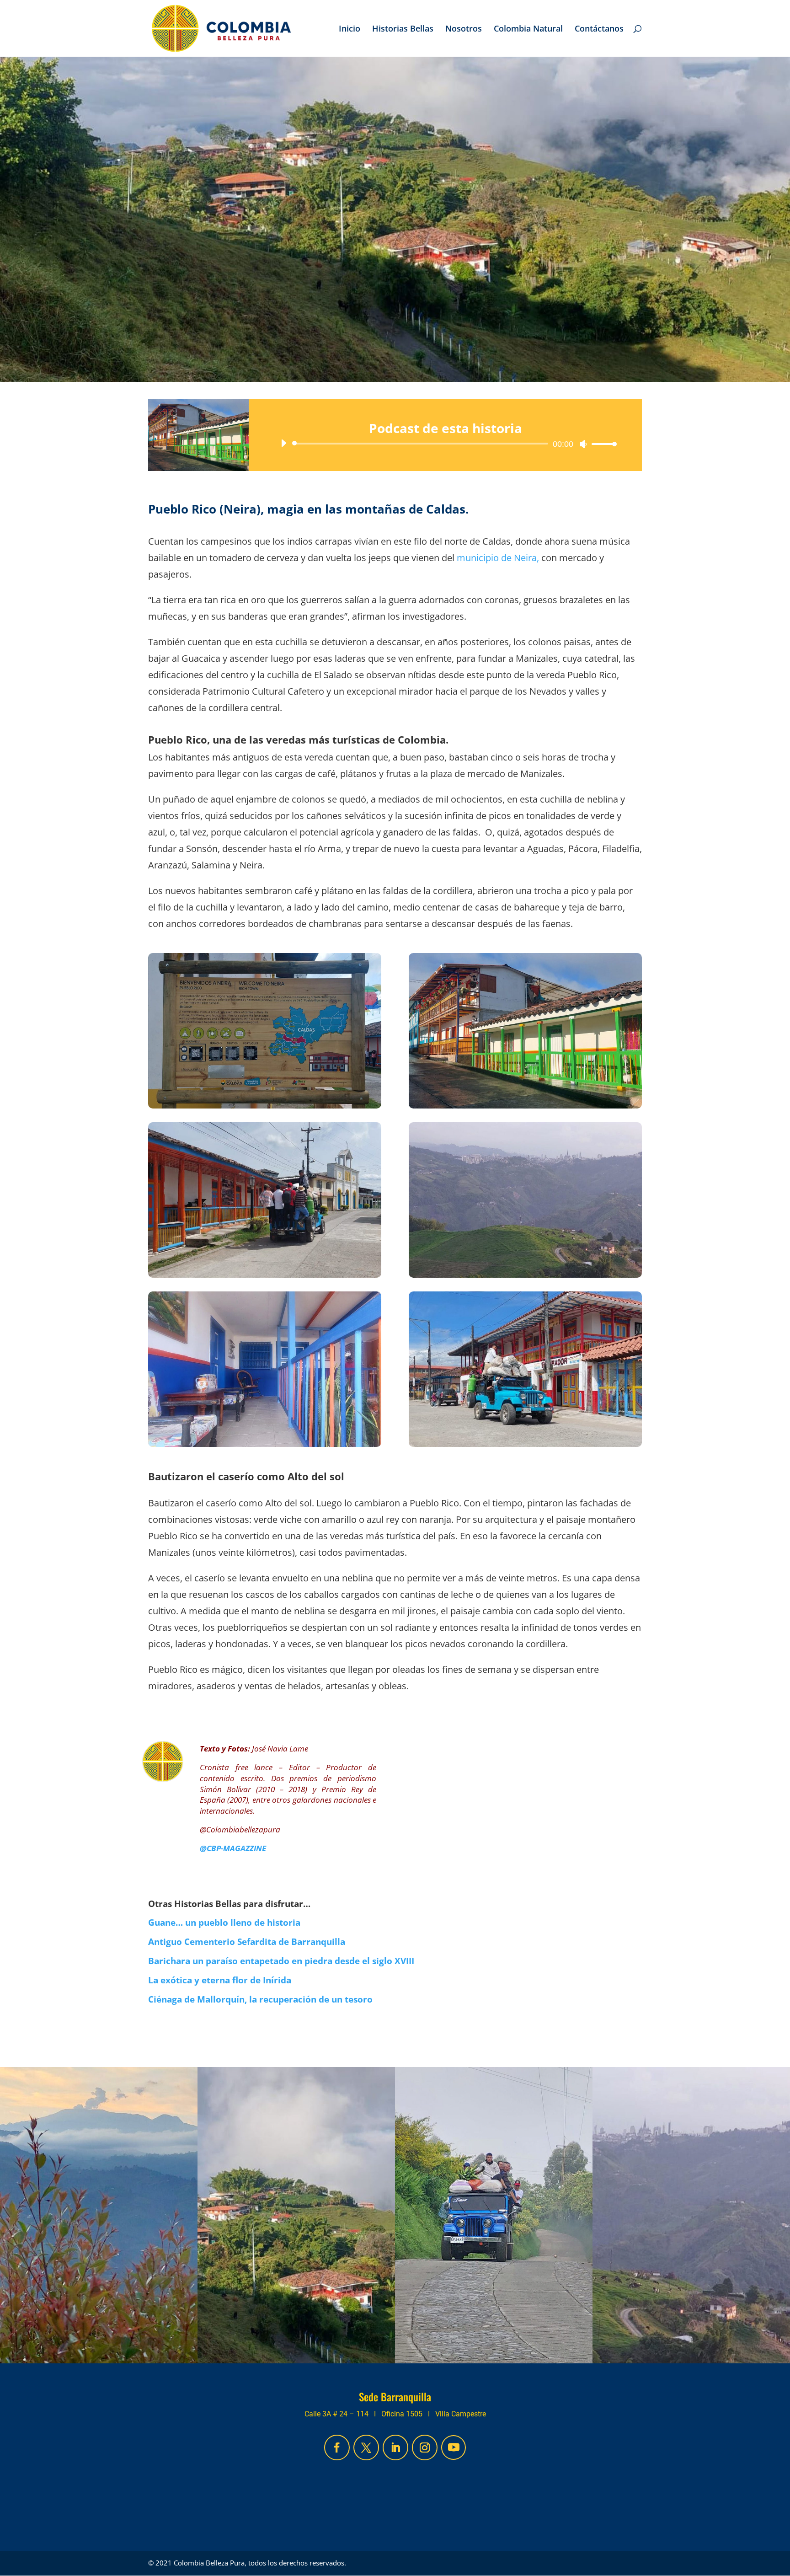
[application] (445, 444)
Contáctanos (599, 29)
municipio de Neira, (498, 558)
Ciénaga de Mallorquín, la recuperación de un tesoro (260, 1999)
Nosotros (464, 29)
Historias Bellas (403, 29)
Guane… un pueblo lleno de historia (224, 1923)
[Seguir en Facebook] (337, 2447)
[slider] (602, 444)
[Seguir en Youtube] (454, 2447)
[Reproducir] (283, 443)
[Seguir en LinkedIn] (395, 2447)
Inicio (350, 29)
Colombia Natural (528, 29)
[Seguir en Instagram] (425, 2447)
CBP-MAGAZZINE (236, 1848)
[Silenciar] (583, 444)
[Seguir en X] (366, 2447)
